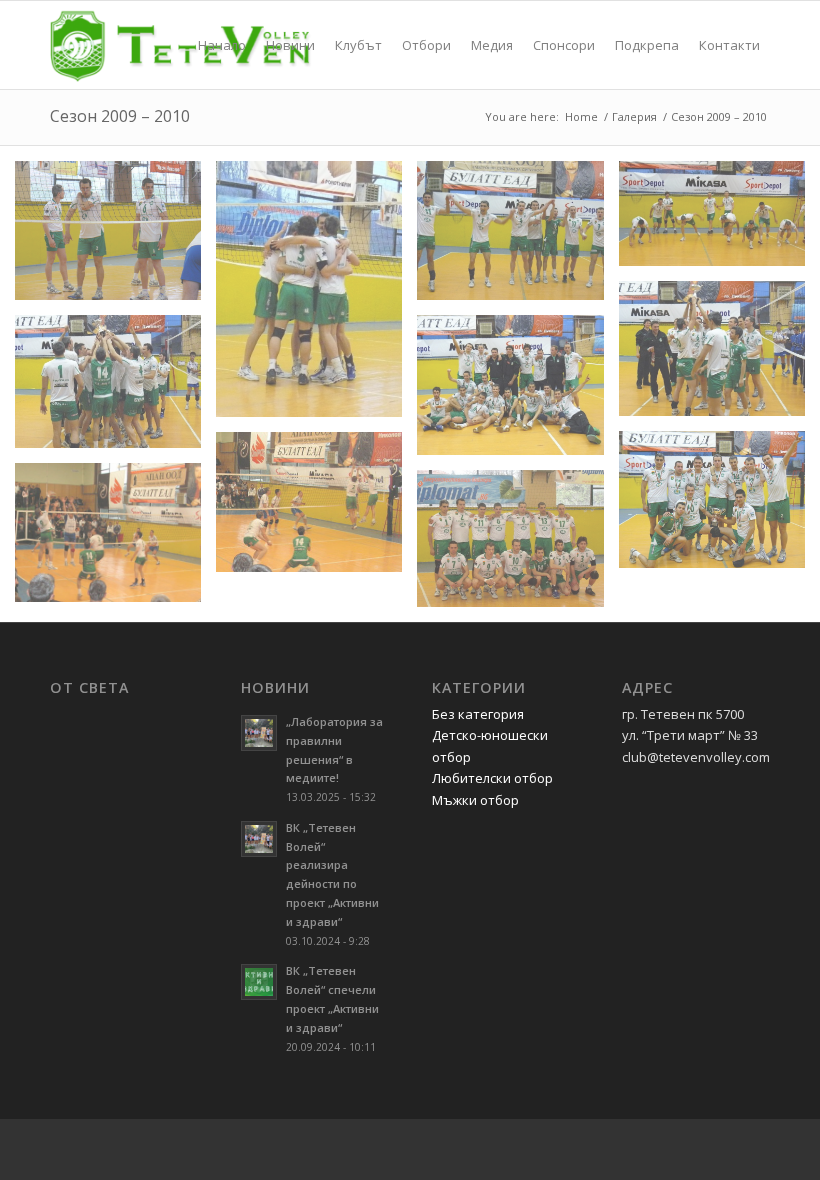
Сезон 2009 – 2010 (120, 116)
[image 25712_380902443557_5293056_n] (115, 388)
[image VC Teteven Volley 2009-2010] (517, 546)
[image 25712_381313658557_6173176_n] (316, 509)
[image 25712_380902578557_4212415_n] (719, 507)
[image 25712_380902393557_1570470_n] (719, 221)
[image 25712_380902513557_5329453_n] (517, 392)
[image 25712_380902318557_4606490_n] (115, 238)
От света (89, 688)
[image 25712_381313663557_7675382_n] (115, 540)
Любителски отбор (492, 778)
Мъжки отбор (475, 800)
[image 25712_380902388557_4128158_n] (517, 238)
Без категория (478, 714)
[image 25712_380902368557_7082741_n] (316, 297)
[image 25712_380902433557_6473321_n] (719, 356)
